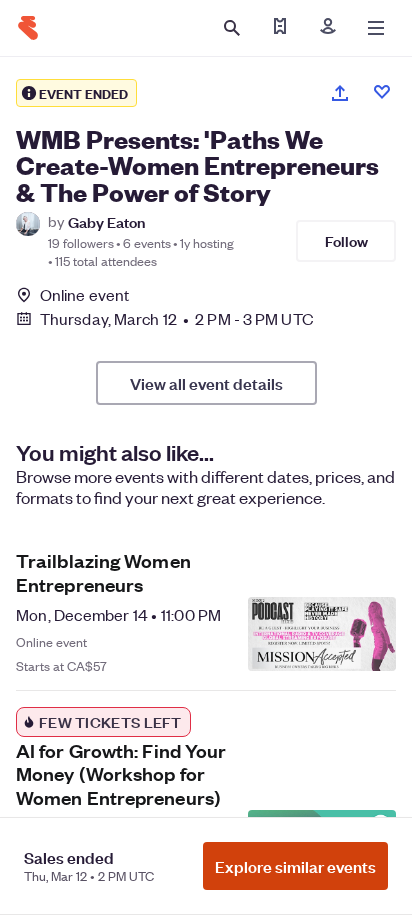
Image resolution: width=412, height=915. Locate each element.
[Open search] (232, 28)
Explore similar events (295, 866)
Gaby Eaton (106, 221)
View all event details (206, 383)
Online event (84, 295)
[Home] (28, 28)
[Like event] (382, 92)
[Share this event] (340, 93)
